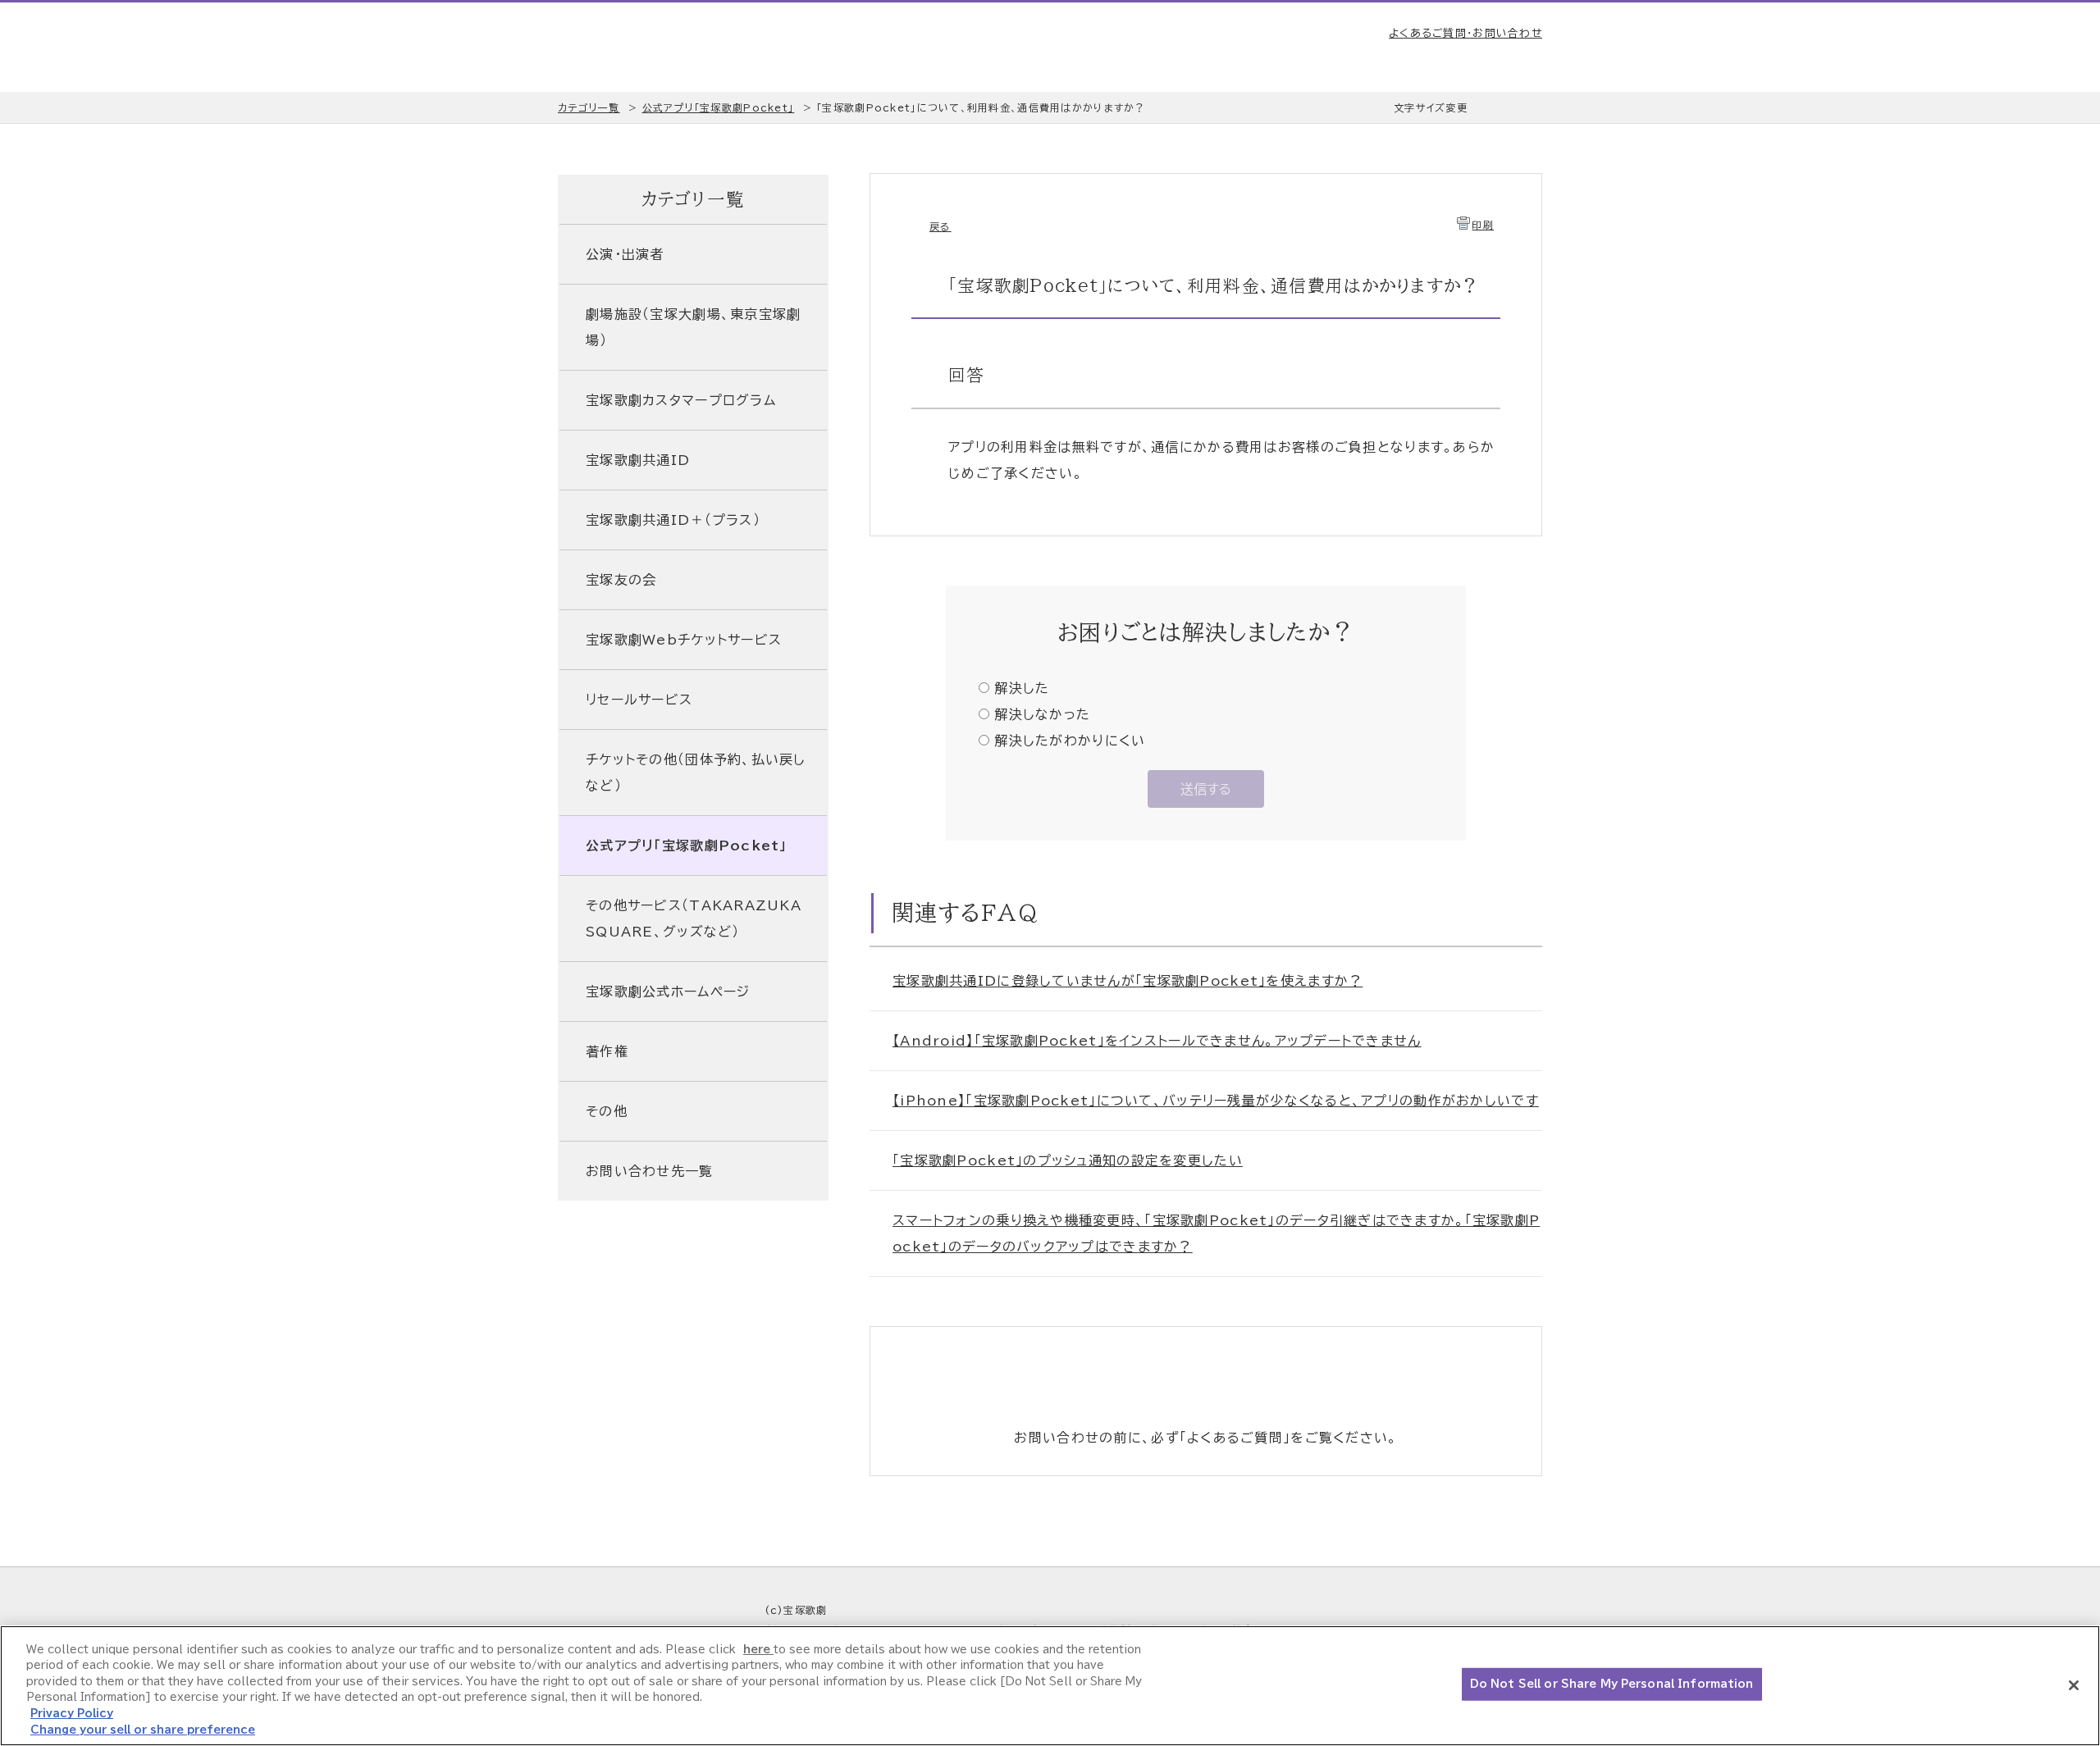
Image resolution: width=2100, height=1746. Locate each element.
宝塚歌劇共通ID (638, 460)
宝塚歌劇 (645, 47)
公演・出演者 (625, 254)
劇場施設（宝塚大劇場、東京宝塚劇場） (693, 327)
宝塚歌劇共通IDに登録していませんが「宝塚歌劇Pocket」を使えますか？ (1128, 981)
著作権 (607, 1051)
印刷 (1483, 225)
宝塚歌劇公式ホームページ (668, 992)
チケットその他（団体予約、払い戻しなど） (696, 773)
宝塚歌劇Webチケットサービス (684, 640)
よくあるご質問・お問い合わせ (1465, 33)
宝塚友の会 (621, 580)
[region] (1050, 1686)
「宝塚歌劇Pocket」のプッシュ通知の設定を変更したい (1068, 1160)
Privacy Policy (72, 1714)
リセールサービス (639, 700)
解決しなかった (1042, 714)
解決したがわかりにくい (1070, 741)
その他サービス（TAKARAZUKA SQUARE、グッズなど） (694, 919)
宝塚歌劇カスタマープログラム (681, 400)
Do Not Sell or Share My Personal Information (1612, 1684)
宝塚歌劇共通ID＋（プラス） (673, 520)
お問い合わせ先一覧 (650, 1171)
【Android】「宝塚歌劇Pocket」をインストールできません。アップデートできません (1157, 1041)
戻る (940, 226)
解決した (1022, 688)
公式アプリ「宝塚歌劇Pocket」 (719, 107)
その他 (607, 1111)
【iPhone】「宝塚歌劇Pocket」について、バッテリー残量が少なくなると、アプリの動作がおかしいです (1216, 1101)
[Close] (2074, 1685)
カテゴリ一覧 (589, 107)
